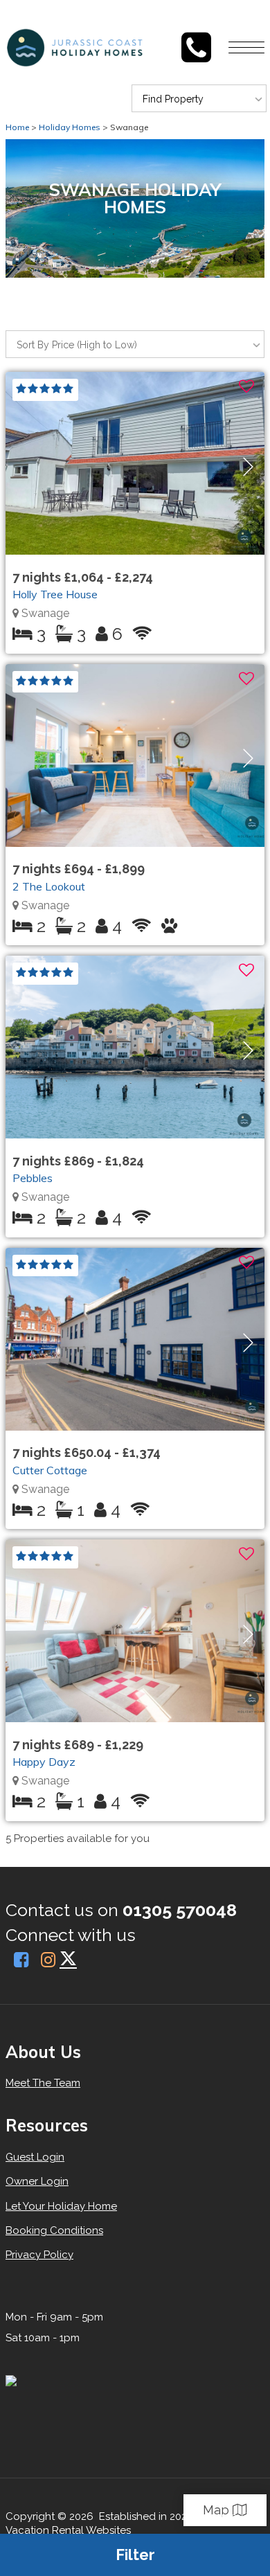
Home (17, 127)
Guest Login (35, 2157)
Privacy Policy (39, 2255)
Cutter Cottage (50, 1470)
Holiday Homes (70, 127)
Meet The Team (43, 2083)
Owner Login (37, 2181)
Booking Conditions (54, 2230)
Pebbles (33, 1178)
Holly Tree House (55, 594)
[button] (248, 467)
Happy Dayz (44, 1762)
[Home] (171, 47)
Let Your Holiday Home (61, 2206)
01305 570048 (180, 1910)
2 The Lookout (49, 886)
